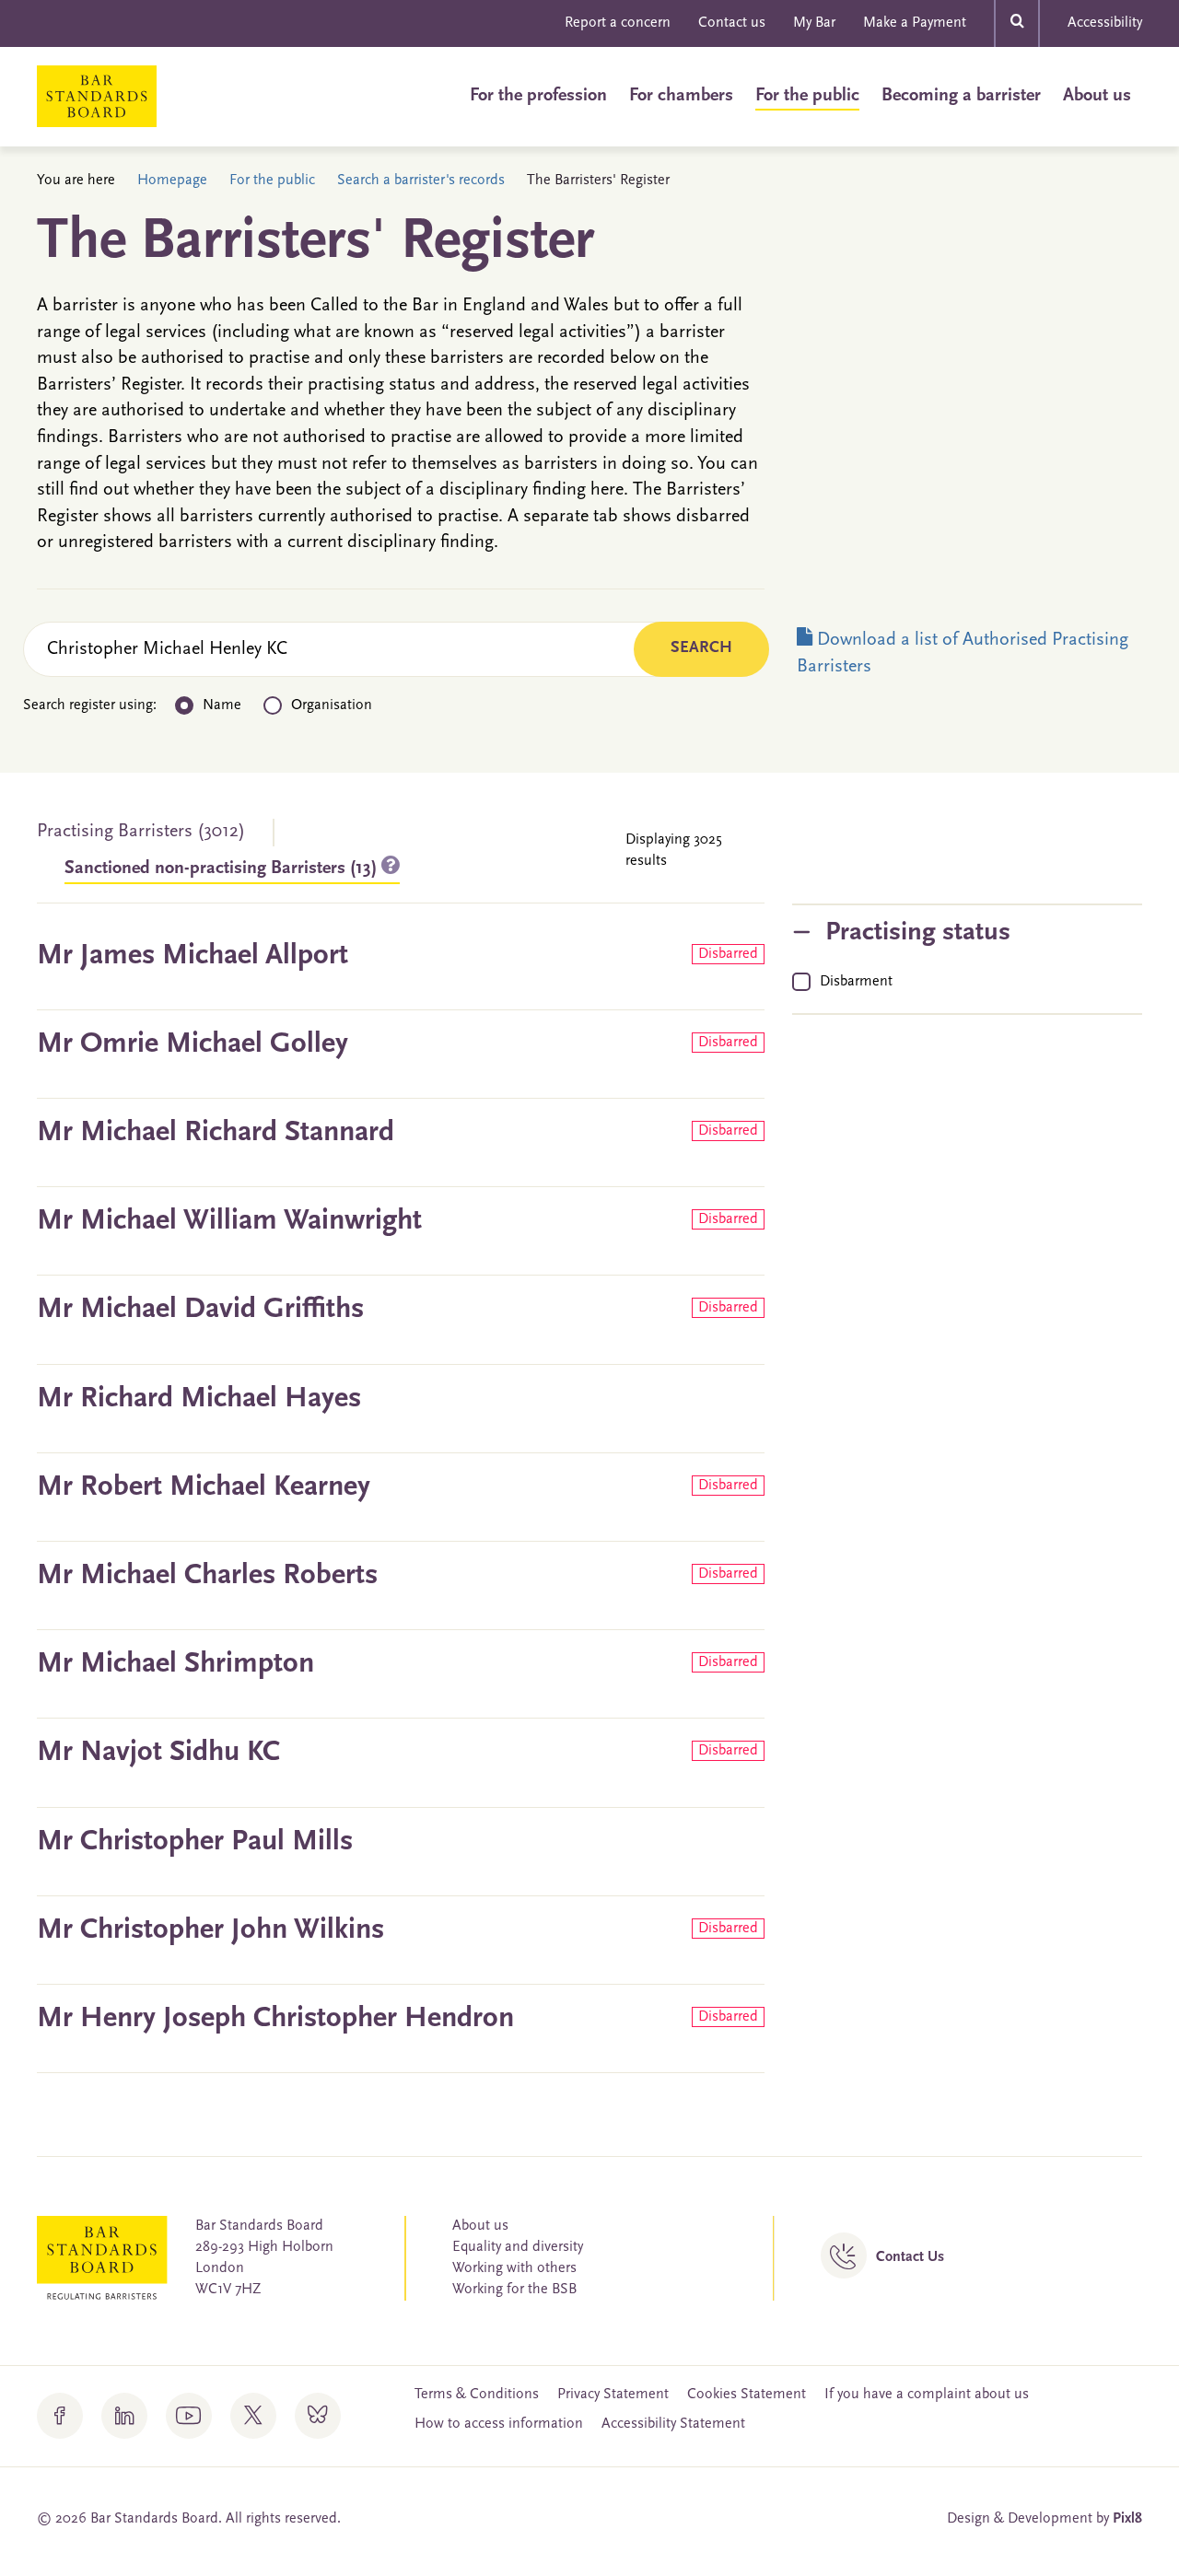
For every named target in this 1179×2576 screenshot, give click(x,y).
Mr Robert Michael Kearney (204, 1487)
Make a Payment (915, 23)
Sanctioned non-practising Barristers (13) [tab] (223, 868)
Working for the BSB (514, 2290)
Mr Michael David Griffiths (200, 1310)
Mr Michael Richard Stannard (216, 1133)
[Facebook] (60, 2416)
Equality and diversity (518, 2247)
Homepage (172, 181)
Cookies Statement (747, 2395)
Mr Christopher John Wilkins (210, 1930)
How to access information (499, 2424)
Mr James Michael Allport (193, 956)
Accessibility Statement (673, 2424)
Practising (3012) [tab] (141, 832)
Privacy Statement (613, 2395)
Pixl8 (1127, 2519)
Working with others (514, 2268)
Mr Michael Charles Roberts (207, 1576)
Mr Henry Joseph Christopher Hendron (275, 2019)
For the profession (538, 96)
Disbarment (856, 982)
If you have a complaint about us (927, 2395)
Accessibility (1105, 23)
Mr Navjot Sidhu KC (158, 1753)
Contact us (732, 23)
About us (1097, 96)
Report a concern (618, 23)
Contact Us (910, 2257)
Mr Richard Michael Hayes (199, 1399)
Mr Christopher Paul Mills (195, 1842)
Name (222, 705)
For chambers (681, 96)
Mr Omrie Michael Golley (193, 1044)
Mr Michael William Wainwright (229, 1221)
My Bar (814, 23)
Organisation (332, 705)
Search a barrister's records (421, 181)
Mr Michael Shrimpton (175, 1664)
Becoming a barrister (961, 96)
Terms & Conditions (477, 2395)
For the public (807, 96)
